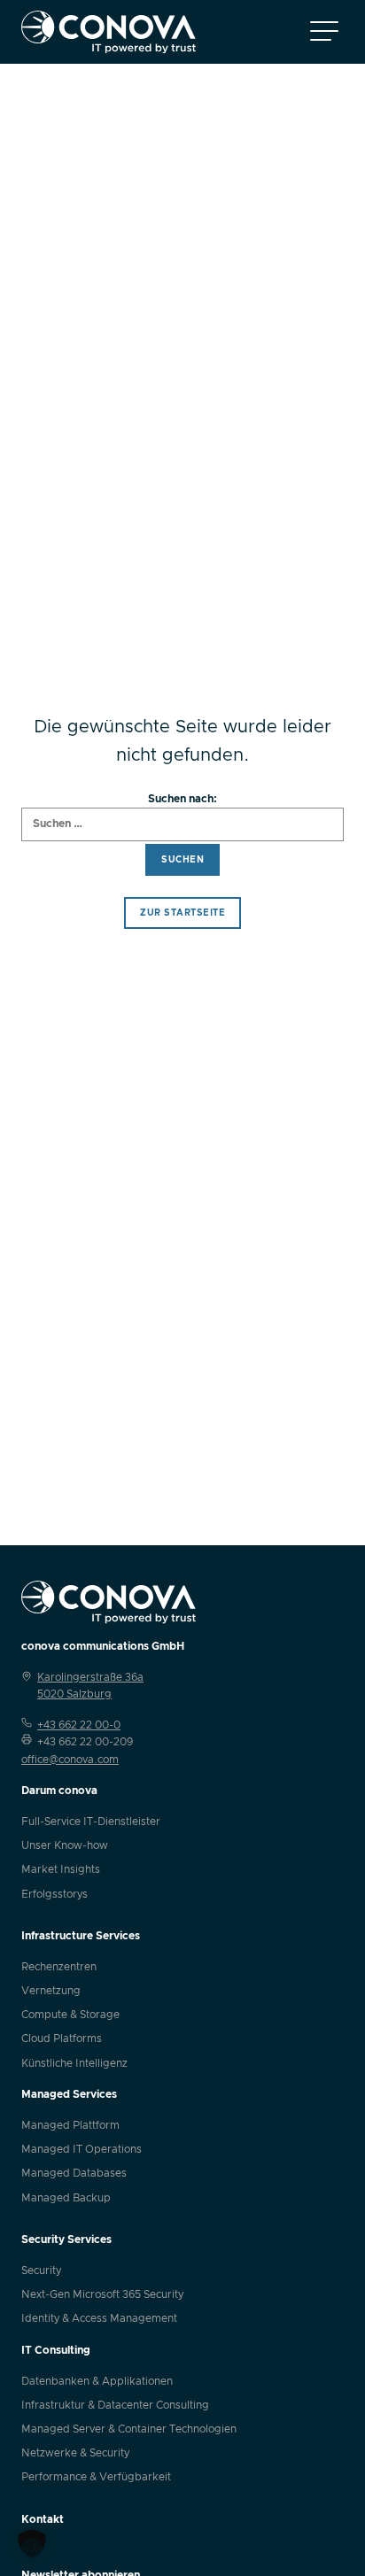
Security (41, 2270)
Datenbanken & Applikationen (97, 2381)
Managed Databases (74, 2173)
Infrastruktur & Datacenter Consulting (115, 2405)
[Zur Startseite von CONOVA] (109, 32)
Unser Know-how (65, 1845)
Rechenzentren (59, 1967)
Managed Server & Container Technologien (129, 2429)
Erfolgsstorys (54, 1894)
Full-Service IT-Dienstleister (91, 1822)
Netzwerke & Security (75, 2453)
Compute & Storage (70, 2015)
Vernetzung (51, 1991)
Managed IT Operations (82, 2149)
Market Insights (61, 1869)
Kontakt (43, 2519)
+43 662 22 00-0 (79, 1725)
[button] (32, 2544)
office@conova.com (70, 1760)
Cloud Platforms (62, 2038)
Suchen (182, 860)
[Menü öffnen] (324, 32)
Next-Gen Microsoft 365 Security (102, 2294)
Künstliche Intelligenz (74, 2063)
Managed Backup (66, 2198)
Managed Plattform (70, 2125)
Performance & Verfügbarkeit (96, 2477)
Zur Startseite (182, 913)
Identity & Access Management (99, 2318)
